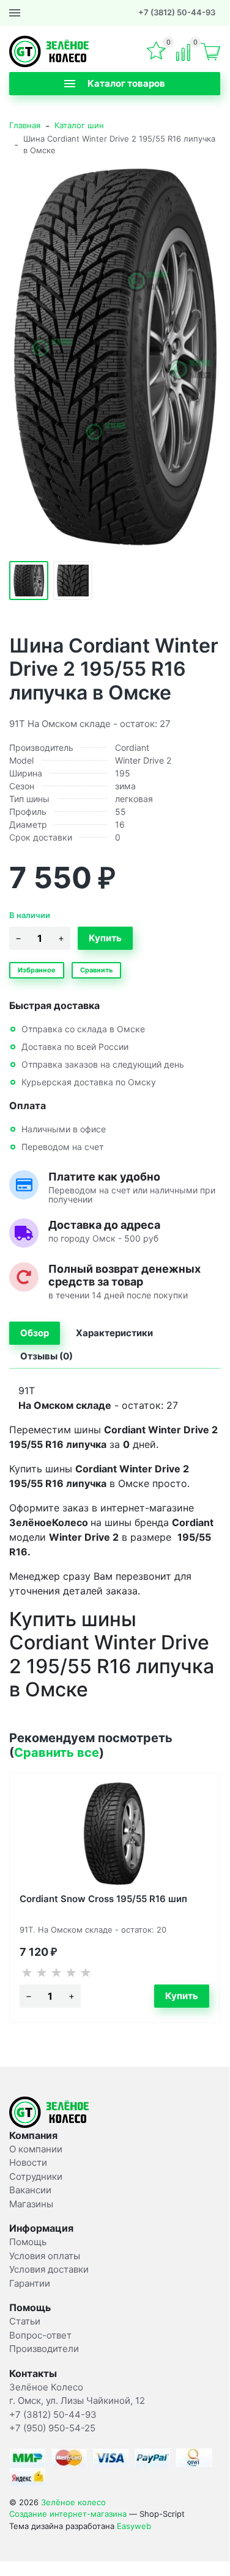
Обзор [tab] (35, 1333)
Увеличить (115, 356)
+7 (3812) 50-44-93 (177, 12)
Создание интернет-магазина (68, 2514)
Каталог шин (79, 125)
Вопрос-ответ (40, 2335)
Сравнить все (57, 1753)
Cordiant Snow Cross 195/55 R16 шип (103, 1899)
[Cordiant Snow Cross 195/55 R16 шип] (114, 1834)
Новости (28, 2162)
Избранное (37, 970)
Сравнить (96, 970)
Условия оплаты (45, 2256)
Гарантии (30, 2283)
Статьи (25, 2321)
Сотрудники (36, 2176)
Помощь (28, 2242)
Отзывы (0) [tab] (46, 1356)
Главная (25, 125)
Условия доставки (49, 2269)
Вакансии (30, 2190)
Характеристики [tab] (114, 1333)
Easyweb (134, 2526)
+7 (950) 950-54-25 (52, 2428)
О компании (36, 2149)
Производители (44, 2349)
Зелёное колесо (73, 2502)
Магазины (31, 2204)
